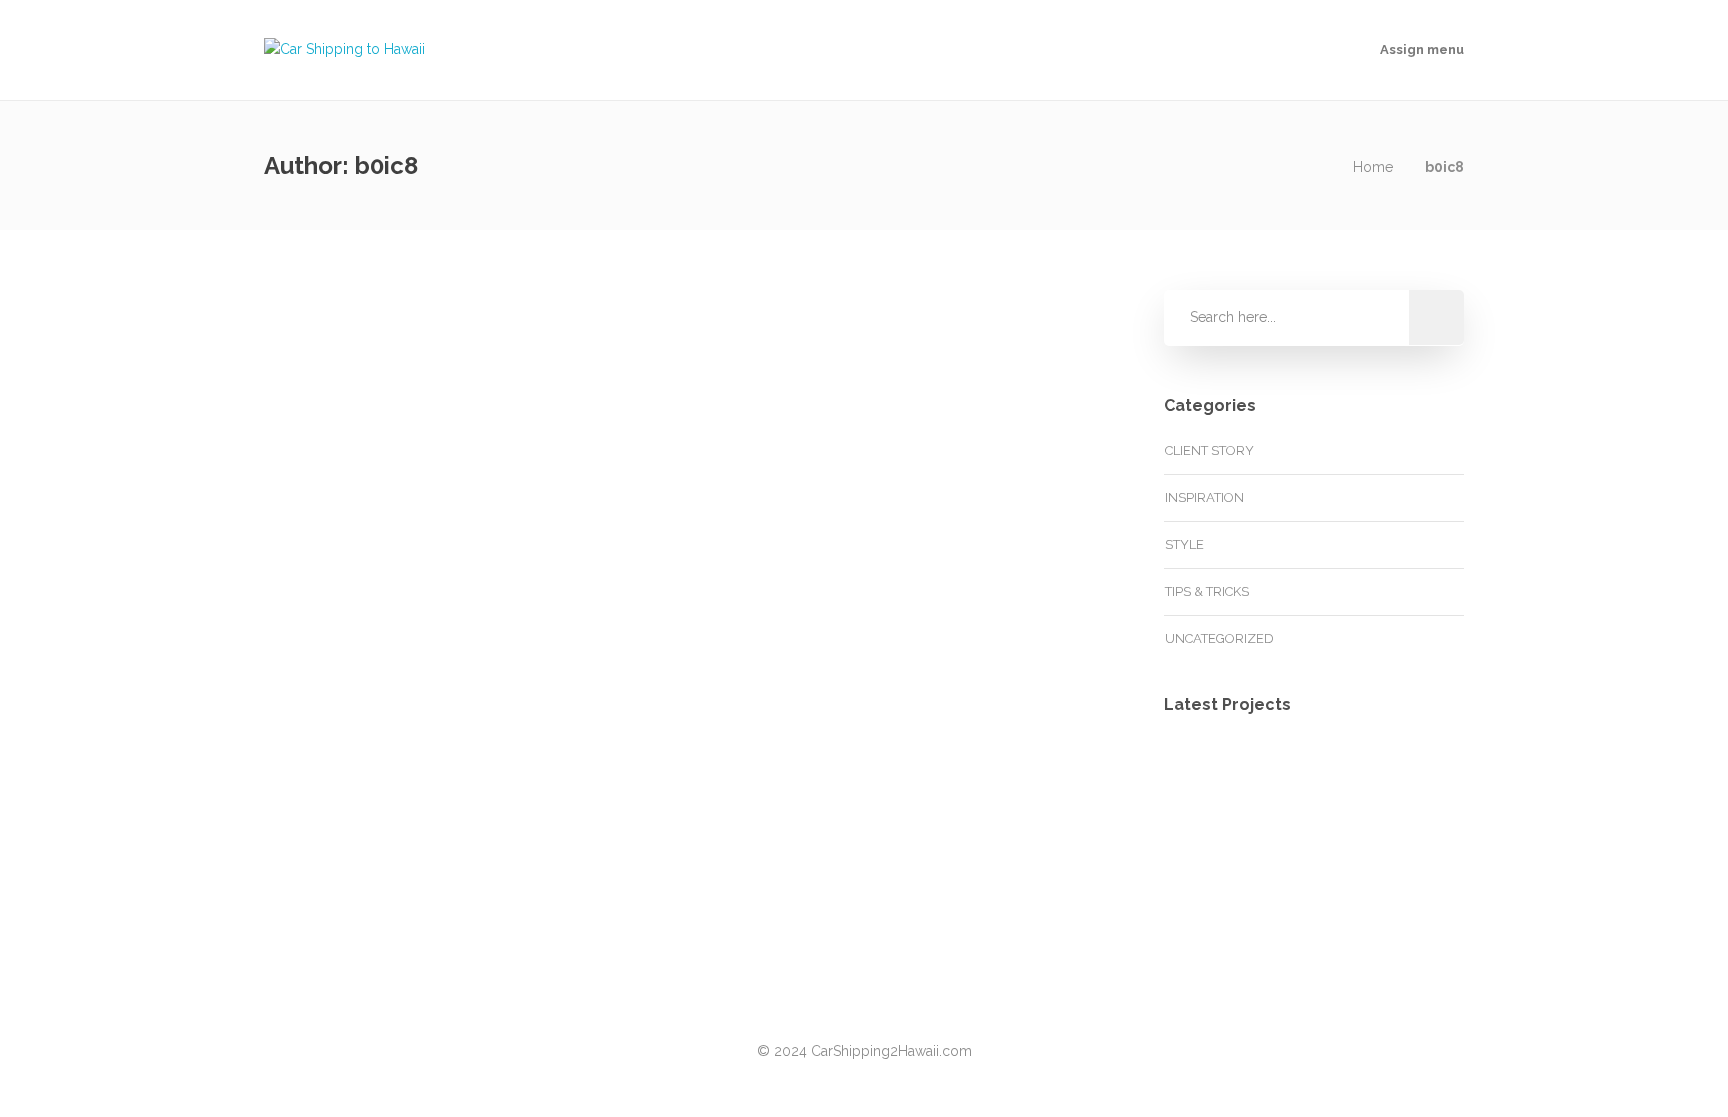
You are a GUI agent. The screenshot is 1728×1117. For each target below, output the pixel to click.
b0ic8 (336, 365)
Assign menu (1422, 49)
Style (1184, 544)
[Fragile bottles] (1406, 781)
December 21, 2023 (433, 365)
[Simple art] (1206, 881)
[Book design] (1406, 881)
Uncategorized (369, 480)
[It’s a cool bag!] (1206, 781)
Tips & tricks (1207, 591)
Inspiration (1204, 497)
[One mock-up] (1306, 881)
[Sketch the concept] (1306, 781)
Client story (1209, 450)
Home (1373, 167)
